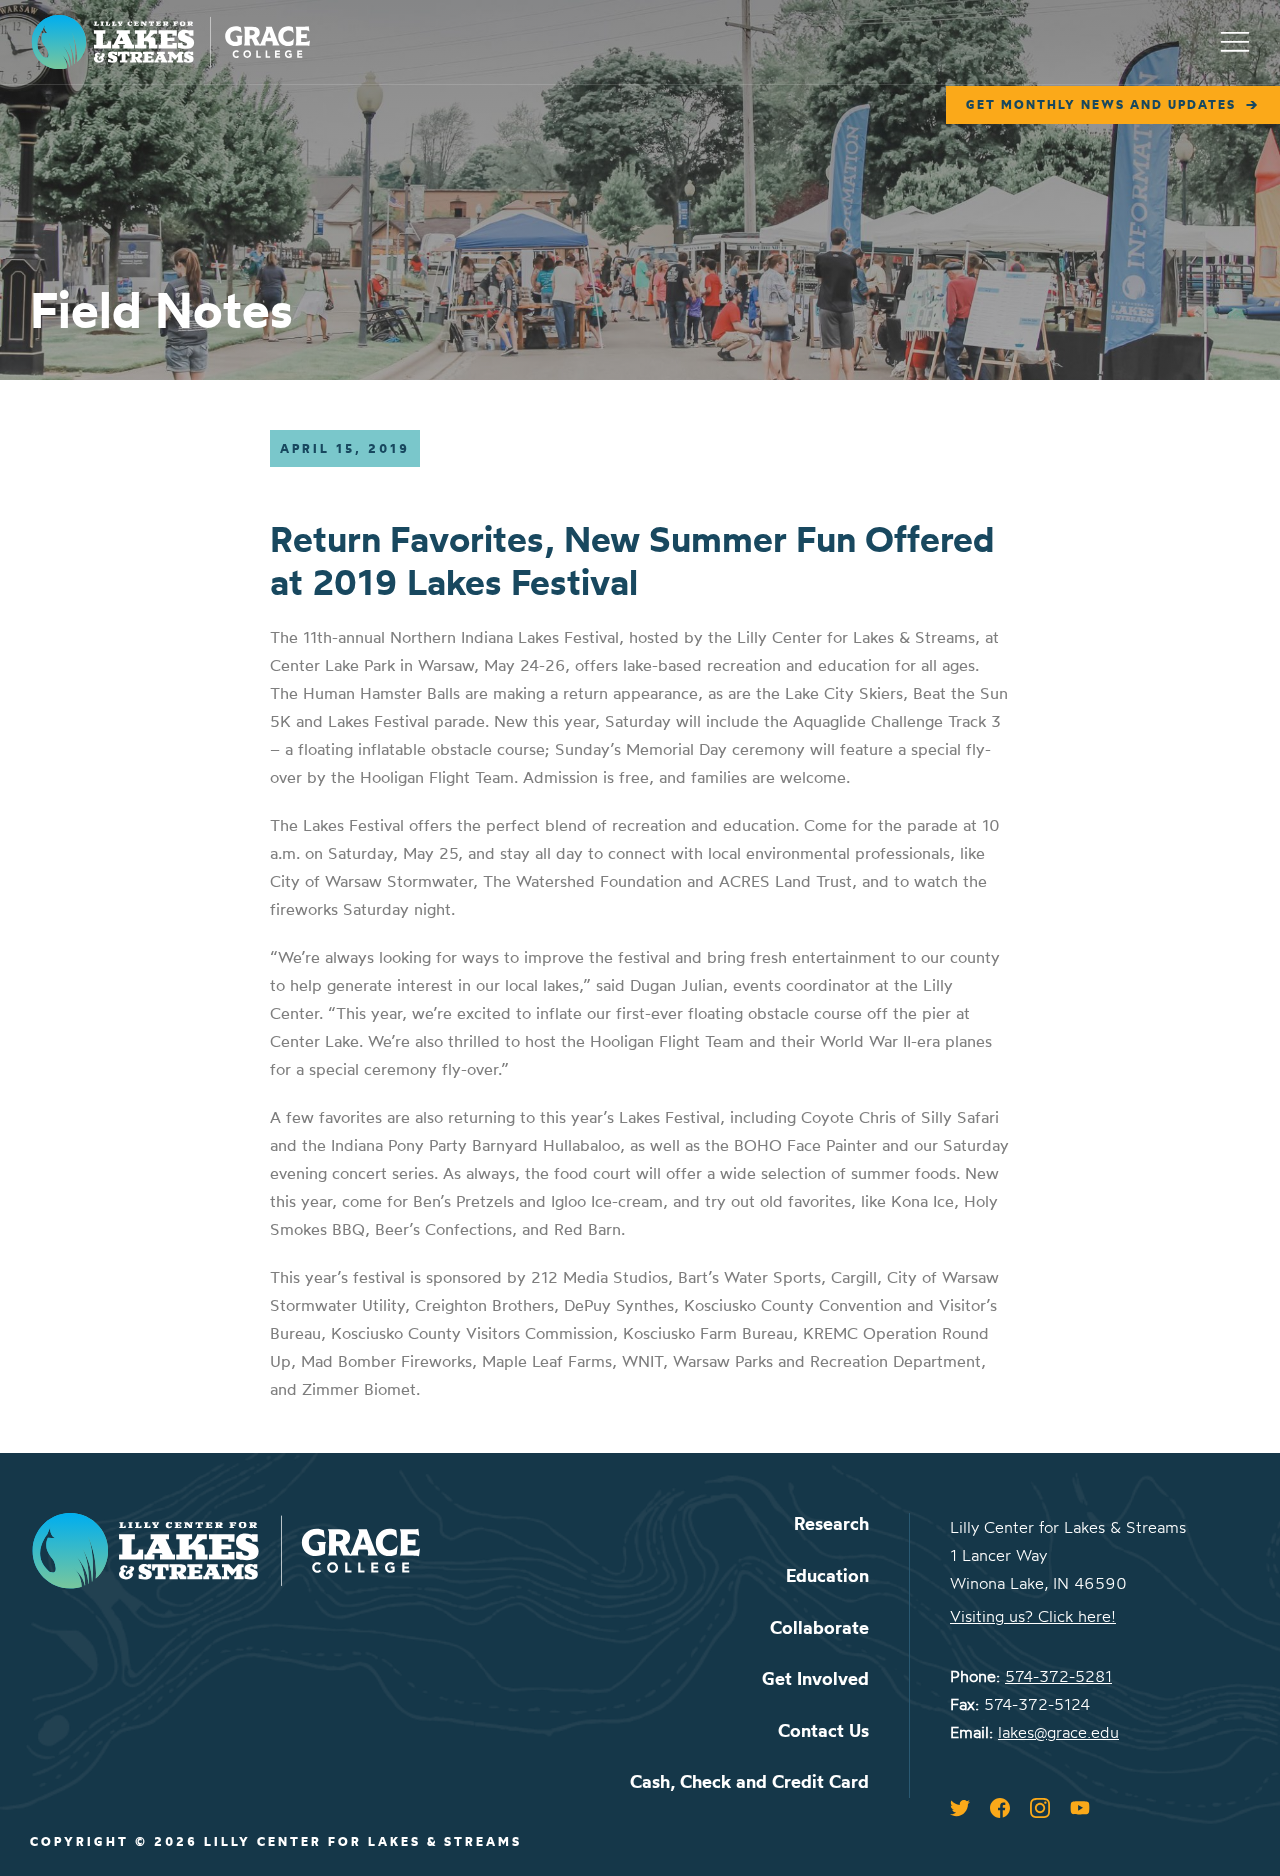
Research (831, 1523)
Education (827, 1575)
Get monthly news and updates (1101, 104)
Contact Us (823, 1730)
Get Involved (815, 1678)
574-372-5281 (1058, 1676)
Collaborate (819, 1627)
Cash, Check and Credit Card (749, 1781)
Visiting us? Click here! (1033, 1616)
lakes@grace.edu (1058, 1732)
